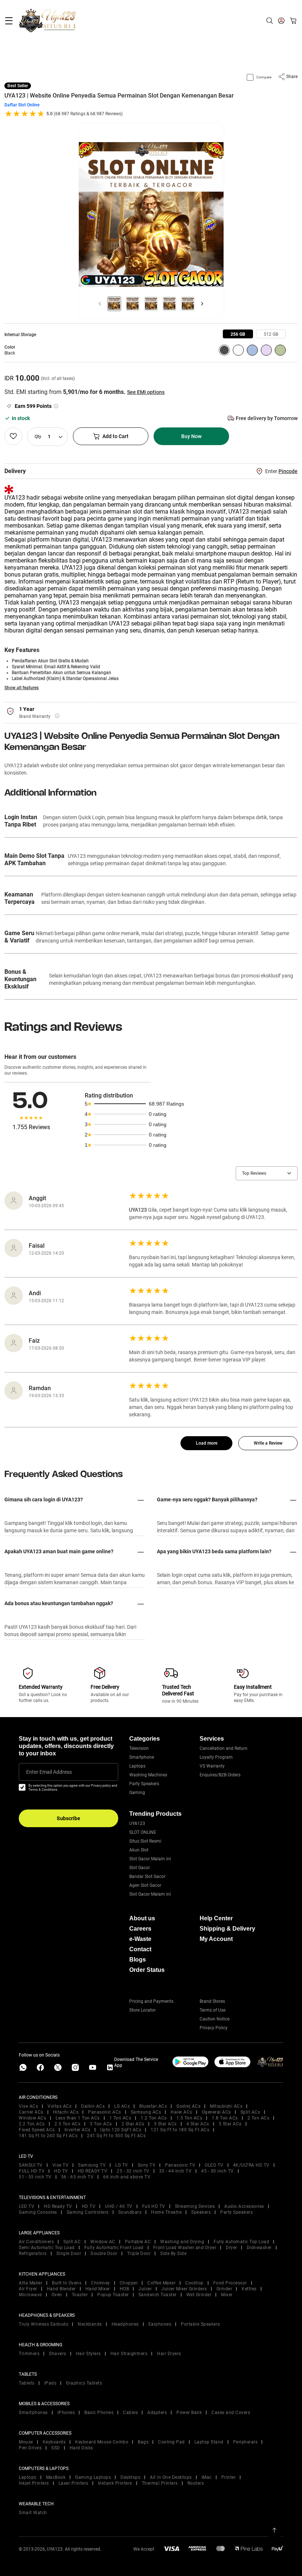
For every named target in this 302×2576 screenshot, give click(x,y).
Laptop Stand (209, 2442)
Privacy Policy (214, 2028)
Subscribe (69, 1818)
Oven (57, 2295)
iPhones (66, 2413)
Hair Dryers (169, 2354)
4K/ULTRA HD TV (251, 2165)
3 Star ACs (165, 2124)
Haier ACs (181, 2112)
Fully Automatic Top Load (241, 2242)
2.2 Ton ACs (32, 2124)
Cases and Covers (231, 2413)
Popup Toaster (113, 2295)
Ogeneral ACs (216, 2112)
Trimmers (29, 2354)
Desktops (130, 2477)
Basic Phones (99, 2413)
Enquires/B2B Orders (220, 1775)
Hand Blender (61, 2289)
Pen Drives (30, 2448)
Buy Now (191, 436)
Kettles (249, 2289)
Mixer (227, 2295)
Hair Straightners (129, 2354)
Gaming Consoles (38, 2212)
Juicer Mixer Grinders (184, 2289)
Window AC (103, 2242)
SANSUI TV (31, 2165)
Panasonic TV (180, 2165)
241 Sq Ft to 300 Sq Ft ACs (116, 2136)
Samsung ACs (146, 2112)
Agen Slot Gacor (145, 1885)
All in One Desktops (171, 2477)
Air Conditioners (36, 2242)
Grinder (224, 2289)
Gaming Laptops (93, 2477)
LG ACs (122, 2106)
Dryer (231, 2248)
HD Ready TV (58, 2206)
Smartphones (33, 2413)
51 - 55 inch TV (35, 2177)
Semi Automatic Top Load (47, 2248)
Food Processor (230, 2283)
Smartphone (142, 1757)
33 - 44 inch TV (175, 2171)
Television (139, 1748)
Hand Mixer (98, 2289)
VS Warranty (212, 1766)
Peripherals (245, 2442)
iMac (207, 2477)
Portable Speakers (201, 2324)
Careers (140, 1929)
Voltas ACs (59, 2106)
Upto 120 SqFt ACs (121, 2130)
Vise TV (61, 2165)
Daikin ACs (93, 2106)
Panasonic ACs (105, 2112)
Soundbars (130, 2212)
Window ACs (32, 2118)
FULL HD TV (32, 2171)
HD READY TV (93, 2171)
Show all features (22, 688)
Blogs (138, 1960)
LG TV (122, 2165)
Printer (229, 2477)
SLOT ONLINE (143, 1832)
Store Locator (143, 2010)
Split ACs (250, 2112)
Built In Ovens (67, 2283)
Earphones (160, 2324)
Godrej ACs (188, 2106)
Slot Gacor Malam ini (150, 1859)
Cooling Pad (171, 2442)
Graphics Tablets (84, 2383)
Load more (207, 1443)
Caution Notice (215, 2019)
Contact (140, 1949)
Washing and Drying (182, 2242)
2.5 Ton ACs (68, 2124)
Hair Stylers (88, 2354)
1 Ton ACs (120, 2118)
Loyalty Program (216, 1757)
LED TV (27, 2206)
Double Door (104, 2253)
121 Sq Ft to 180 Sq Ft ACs (180, 2130)
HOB (124, 2289)
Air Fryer (28, 2289)
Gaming (137, 1793)
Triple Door (139, 2253)
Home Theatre (166, 2212)
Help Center (216, 1918)
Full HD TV (154, 2206)
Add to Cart (115, 436)
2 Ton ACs (259, 2118)
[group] (238, 334)
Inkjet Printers (34, 2483)
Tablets (27, 2383)
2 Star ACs (133, 2124)
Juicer (145, 2289)
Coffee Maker (161, 2283)
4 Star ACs (198, 2124)
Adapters (157, 2413)
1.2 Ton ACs (154, 2118)
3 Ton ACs (101, 2124)
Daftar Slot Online (22, 105)
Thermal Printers (160, 2483)
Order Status (147, 1970)
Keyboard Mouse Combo (102, 2442)
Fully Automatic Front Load (114, 2248)
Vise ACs (28, 2106)
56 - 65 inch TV (78, 2177)
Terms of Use (213, 2010)
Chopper (129, 2283)
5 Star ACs (230, 2124)
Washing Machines (148, 1775)
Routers (196, 2483)
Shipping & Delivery (227, 1929)
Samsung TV (92, 2165)
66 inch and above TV (127, 2177)
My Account (216, 1939)
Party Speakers (144, 1784)
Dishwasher (259, 2248)
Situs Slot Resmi (145, 1841)
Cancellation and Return (224, 1748)
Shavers (58, 2354)
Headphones (125, 2324)
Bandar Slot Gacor (147, 1877)
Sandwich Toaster (158, 2295)
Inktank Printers (115, 2483)
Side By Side (173, 2253)
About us (142, 1918)
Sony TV (147, 2165)
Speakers (201, 2212)
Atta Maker (31, 2283)
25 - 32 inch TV (133, 2171)
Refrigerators (33, 2253)
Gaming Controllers (88, 2212)
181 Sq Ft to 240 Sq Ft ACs (48, 2136)
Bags (143, 2442)
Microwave (30, 2295)
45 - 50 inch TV (217, 2171)
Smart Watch (33, 2513)
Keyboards (54, 2442)
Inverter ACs (78, 2130)
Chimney (101, 2283)
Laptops (137, 1766)
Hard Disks (81, 2448)
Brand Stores (212, 2001)
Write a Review (268, 1443)
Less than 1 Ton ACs (78, 2118)
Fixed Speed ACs (37, 2130)
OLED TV (214, 2165)
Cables (130, 2413)
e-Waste (140, 1939)
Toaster (80, 2295)
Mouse (26, 2442)
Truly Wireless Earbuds (43, 2324)
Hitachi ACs (66, 2112)
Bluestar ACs (153, 2106)
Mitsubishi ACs (226, 2106)
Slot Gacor (140, 1868)
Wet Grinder (199, 2295)
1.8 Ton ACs (225, 2118)
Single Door (69, 2253)
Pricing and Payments (151, 2001)
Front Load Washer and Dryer (185, 2248)
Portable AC (138, 2242)
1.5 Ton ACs (189, 2118)
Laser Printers (73, 2483)
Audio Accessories (244, 2206)
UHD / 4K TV (119, 2206)
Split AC (72, 2242)
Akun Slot (139, 1850)
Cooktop (194, 2283)
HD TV (61, 2171)
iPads (50, 2383)
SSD (56, 2448)
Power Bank (189, 2413)
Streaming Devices (195, 2206)
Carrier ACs (31, 2112)
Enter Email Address (49, 1772)
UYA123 (137, 1823)
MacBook (56, 2477)
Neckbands (90, 2324)
